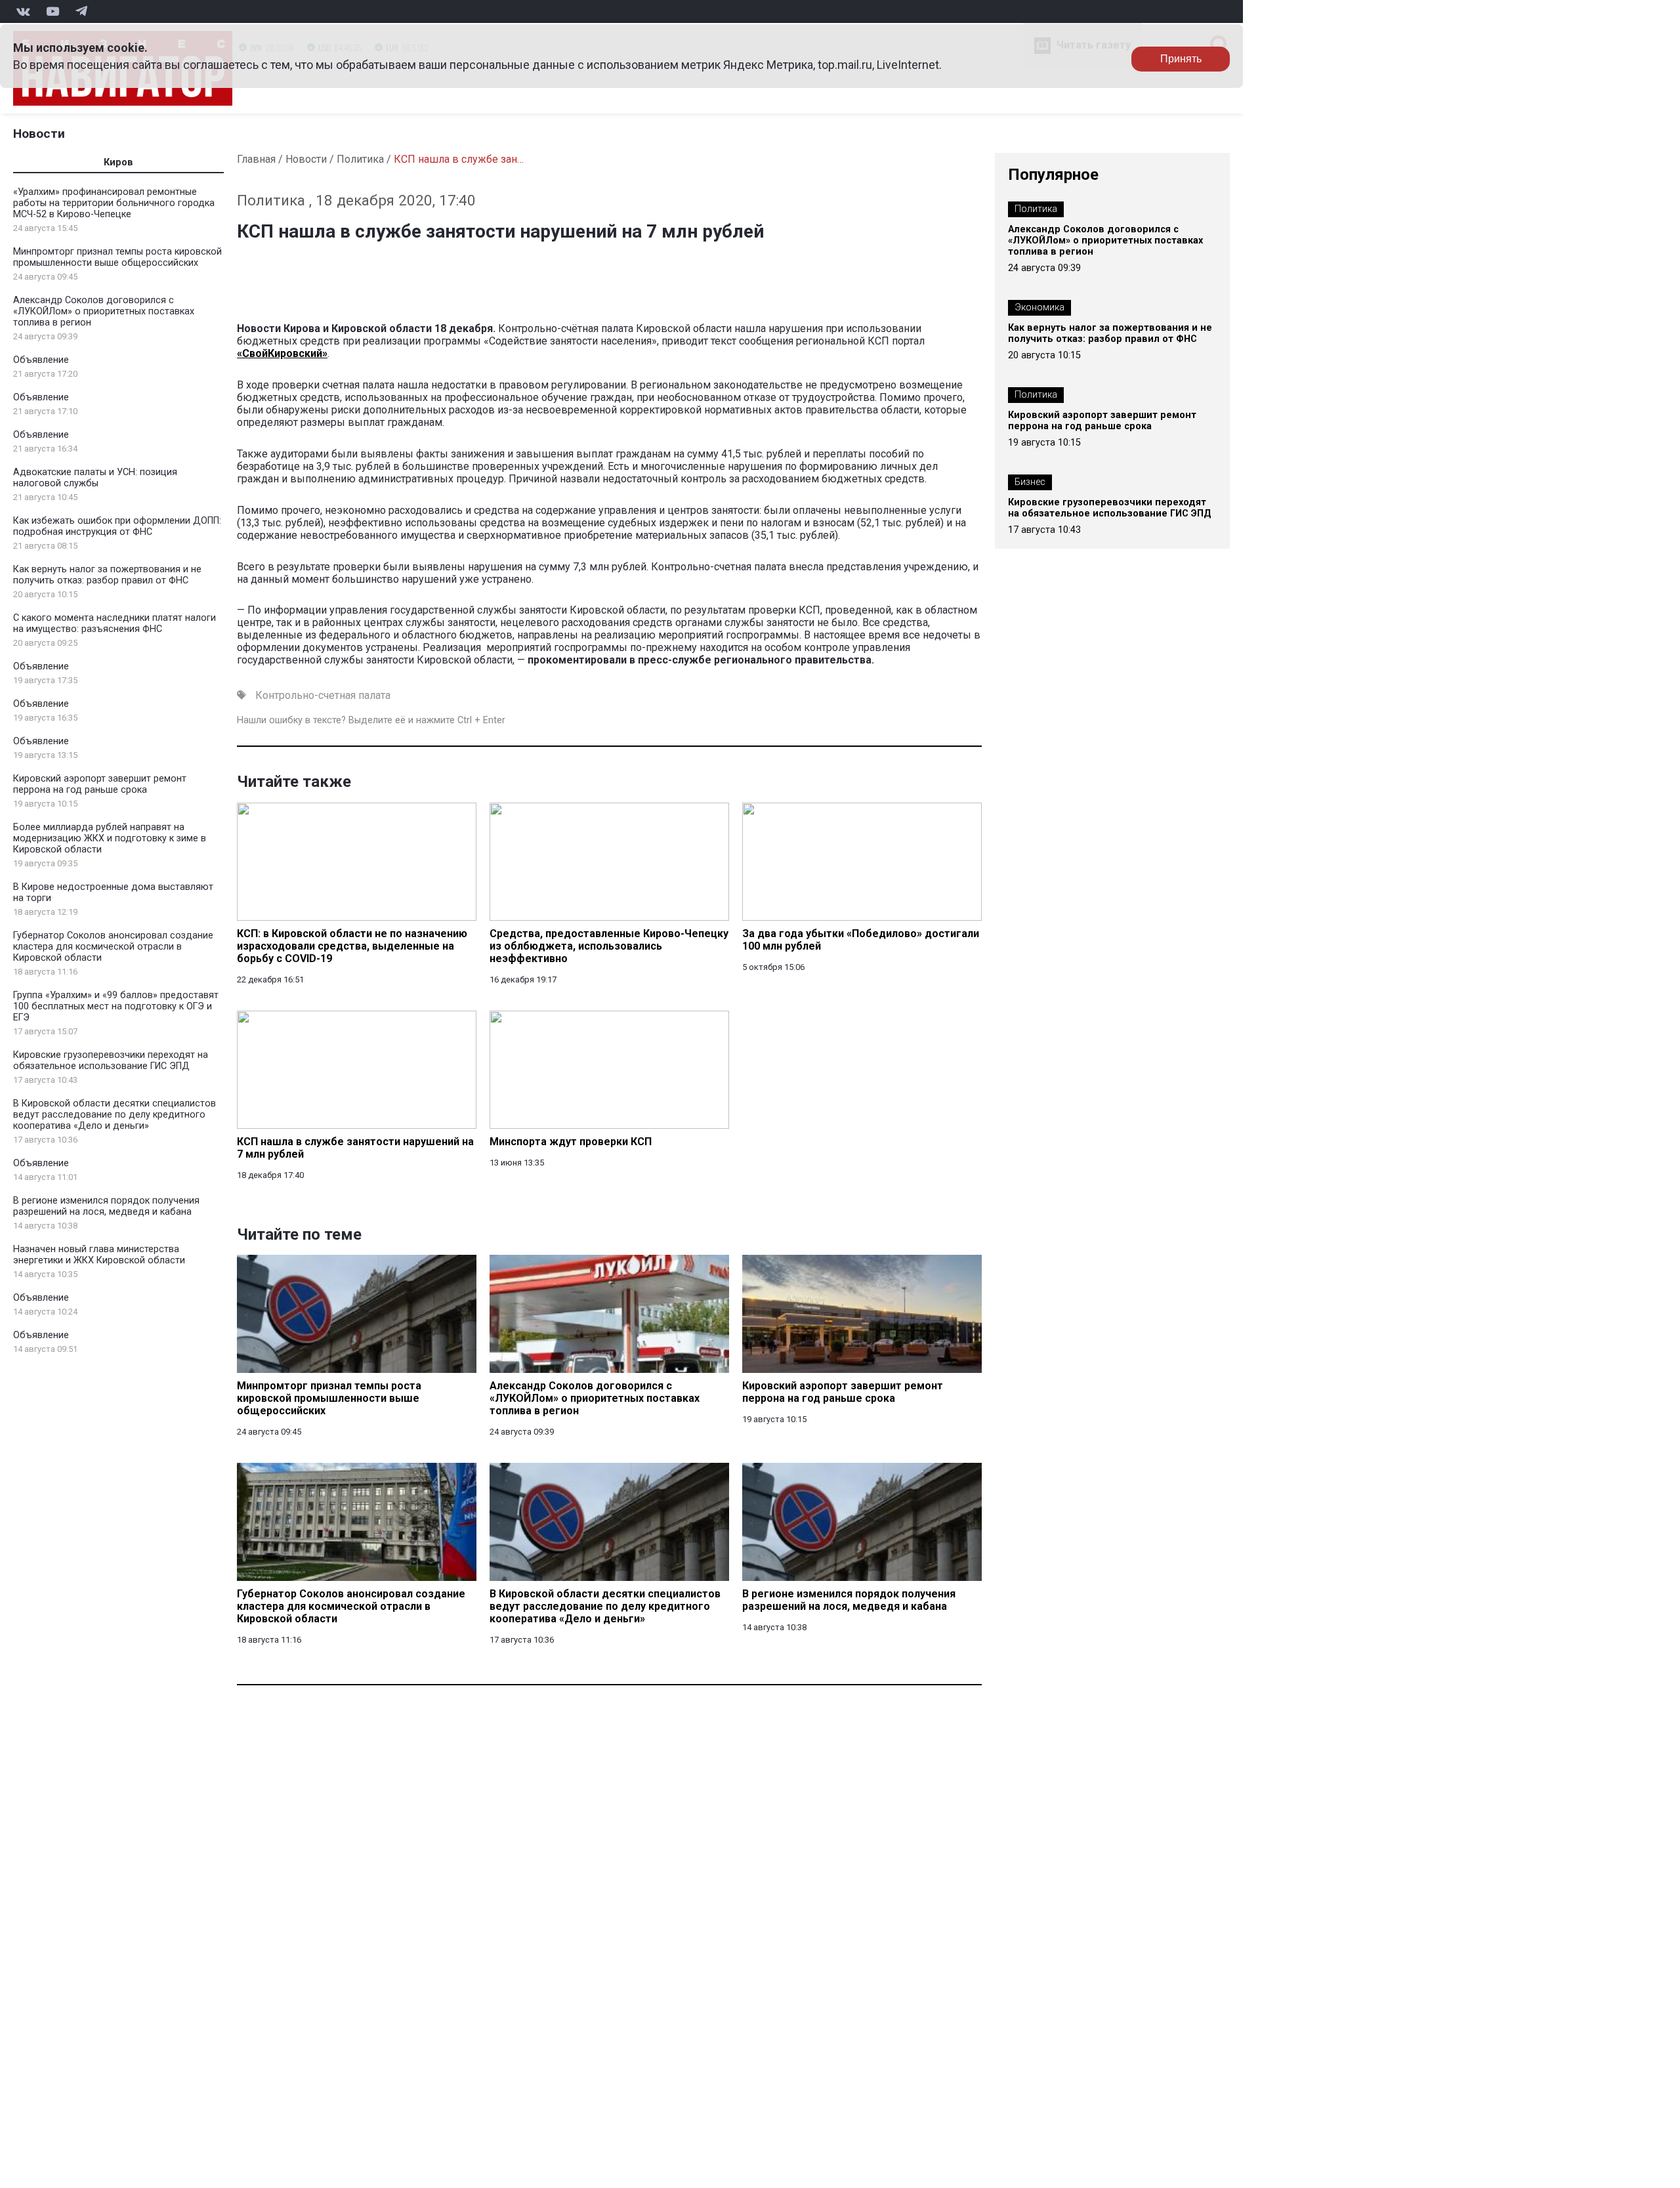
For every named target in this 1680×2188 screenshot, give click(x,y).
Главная (256, 159)
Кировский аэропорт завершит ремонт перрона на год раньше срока (100, 784)
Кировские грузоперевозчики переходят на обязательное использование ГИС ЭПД (111, 1061)
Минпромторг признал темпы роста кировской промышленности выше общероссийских (117, 257)
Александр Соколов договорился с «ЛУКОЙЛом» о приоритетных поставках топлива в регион (104, 311)
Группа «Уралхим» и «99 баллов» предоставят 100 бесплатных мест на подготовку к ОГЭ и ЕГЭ (116, 1006)
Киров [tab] (118, 162)
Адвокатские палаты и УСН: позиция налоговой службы (95, 478)
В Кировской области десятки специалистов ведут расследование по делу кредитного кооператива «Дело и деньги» (115, 1115)
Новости (39, 134)
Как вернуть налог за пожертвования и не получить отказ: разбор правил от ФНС (107, 575)
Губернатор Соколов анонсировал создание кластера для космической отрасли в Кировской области (113, 947)
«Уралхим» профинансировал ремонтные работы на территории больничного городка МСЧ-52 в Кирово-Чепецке (114, 203)
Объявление (41, 360)
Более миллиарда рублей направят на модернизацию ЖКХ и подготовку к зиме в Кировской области (110, 838)
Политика (360, 159)
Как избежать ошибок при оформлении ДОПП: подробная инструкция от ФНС (117, 526)
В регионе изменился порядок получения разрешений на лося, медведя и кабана (106, 1206)
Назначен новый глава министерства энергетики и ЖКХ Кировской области (99, 1255)
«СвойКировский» (282, 353)
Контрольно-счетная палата (323, 695)
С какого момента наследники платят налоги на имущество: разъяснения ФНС (115, 623)
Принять (1181, 59)
